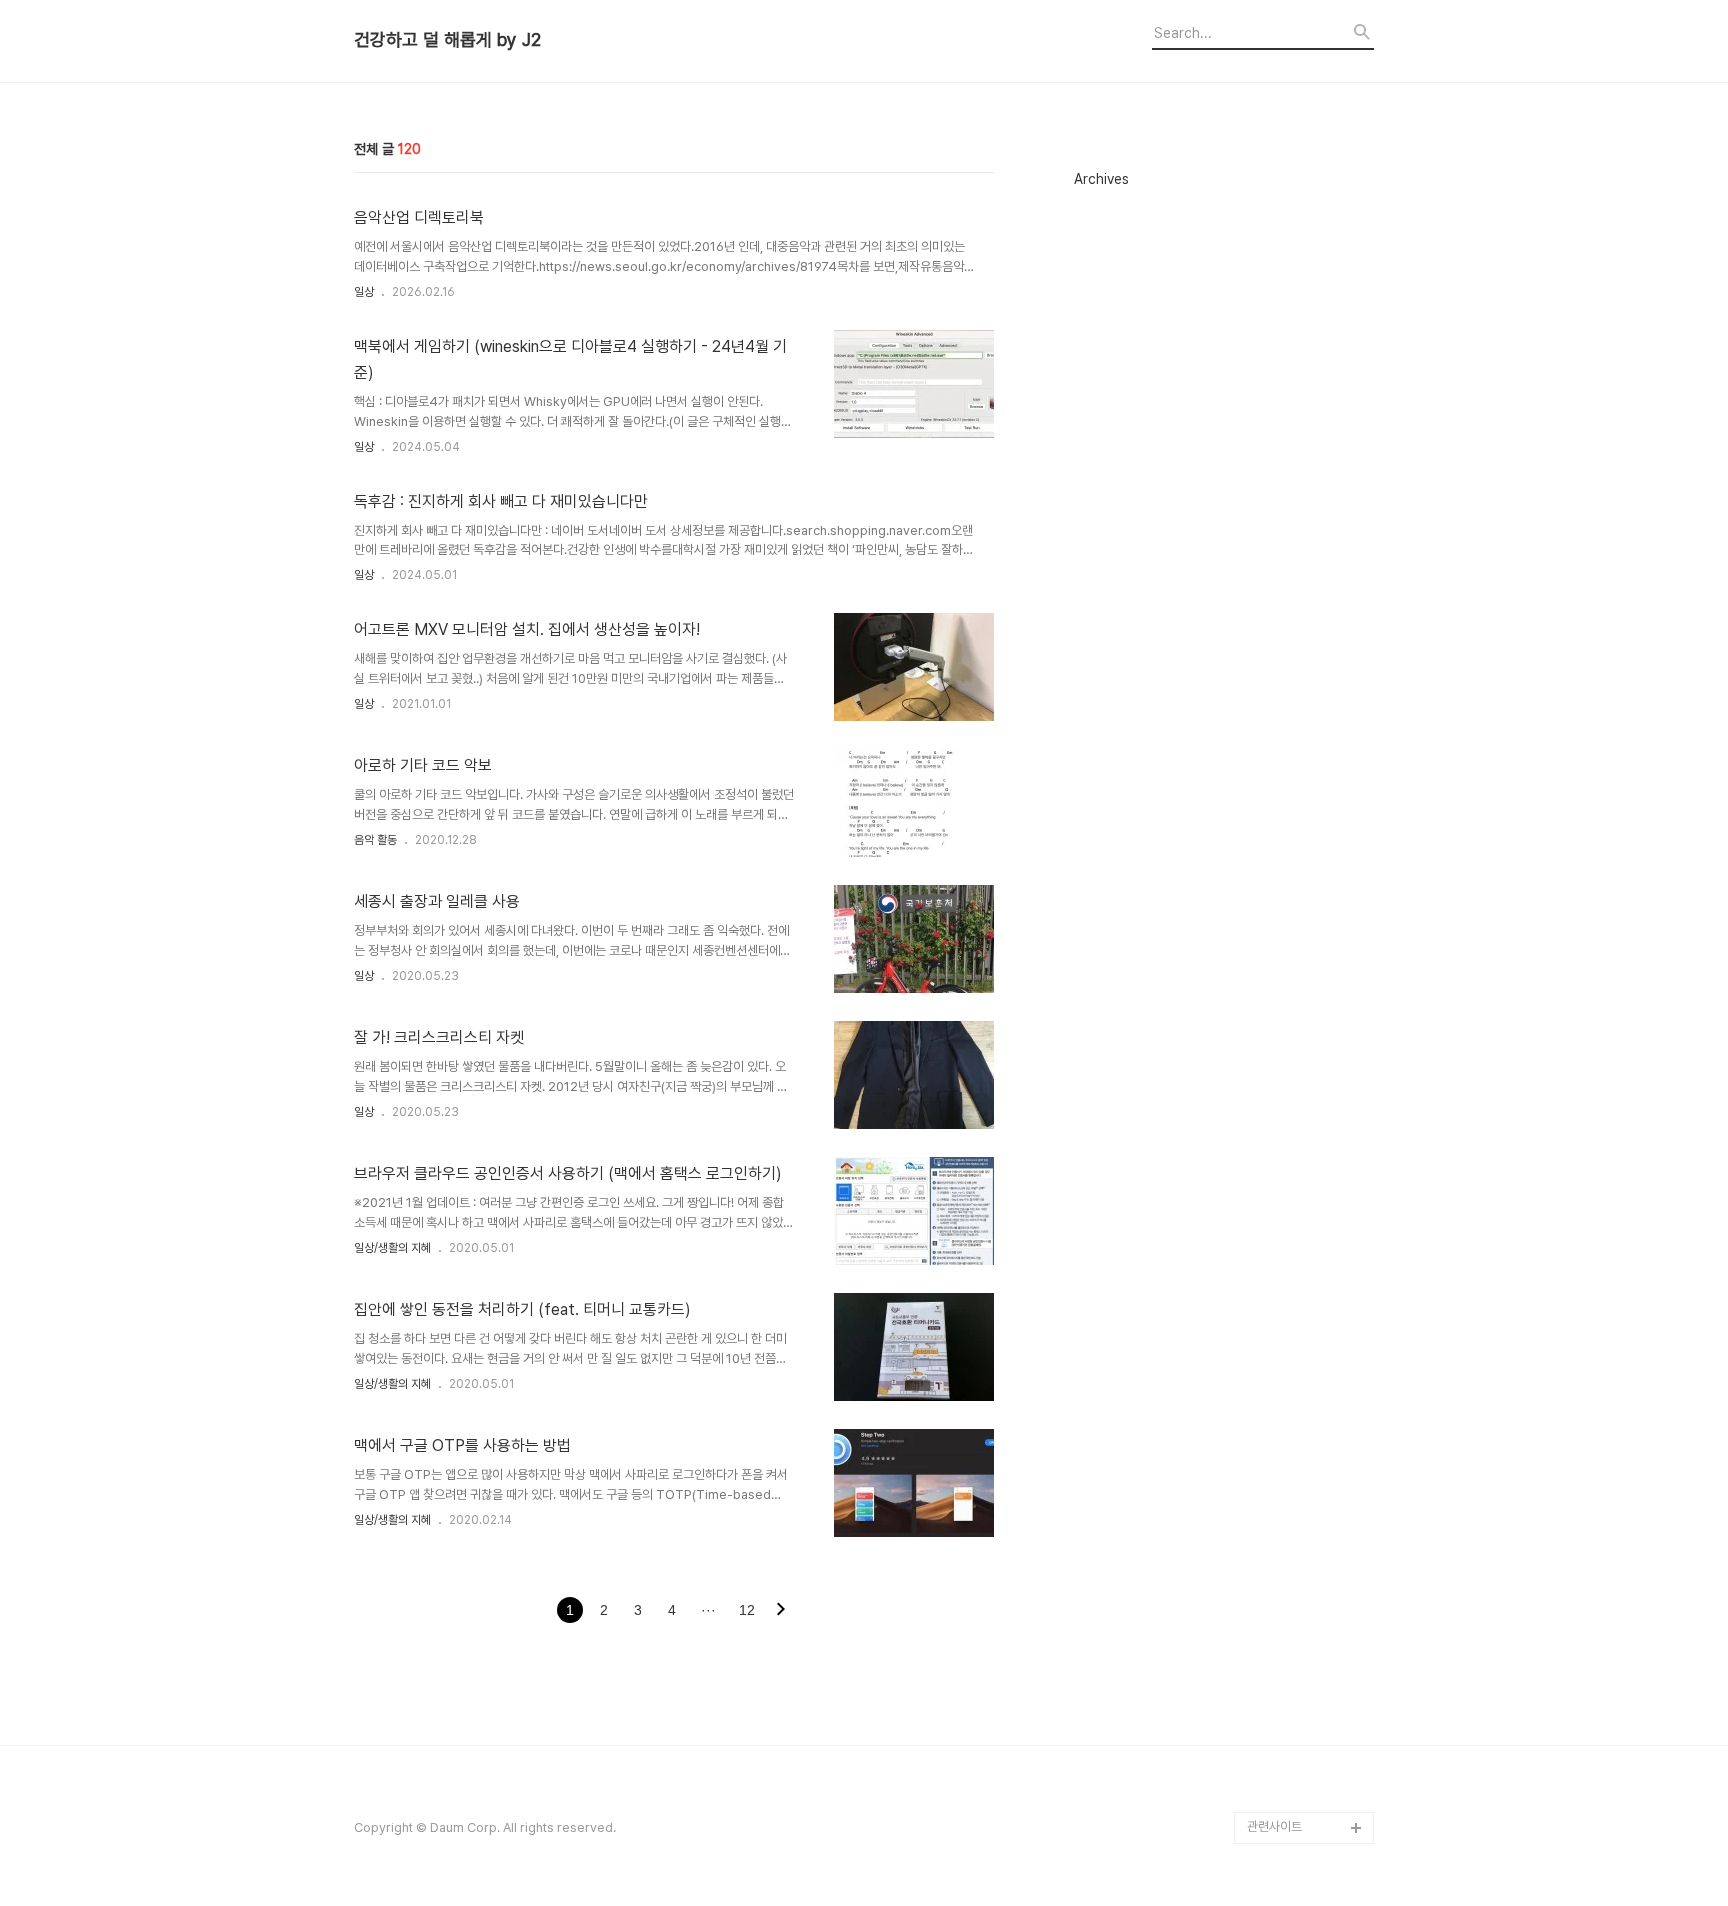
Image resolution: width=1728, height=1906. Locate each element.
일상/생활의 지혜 (392, 1248)
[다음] (781, 1611)
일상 (364, 292)
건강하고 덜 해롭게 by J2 (447, 40)
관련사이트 (1274, 1826)
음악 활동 (375, 840)
